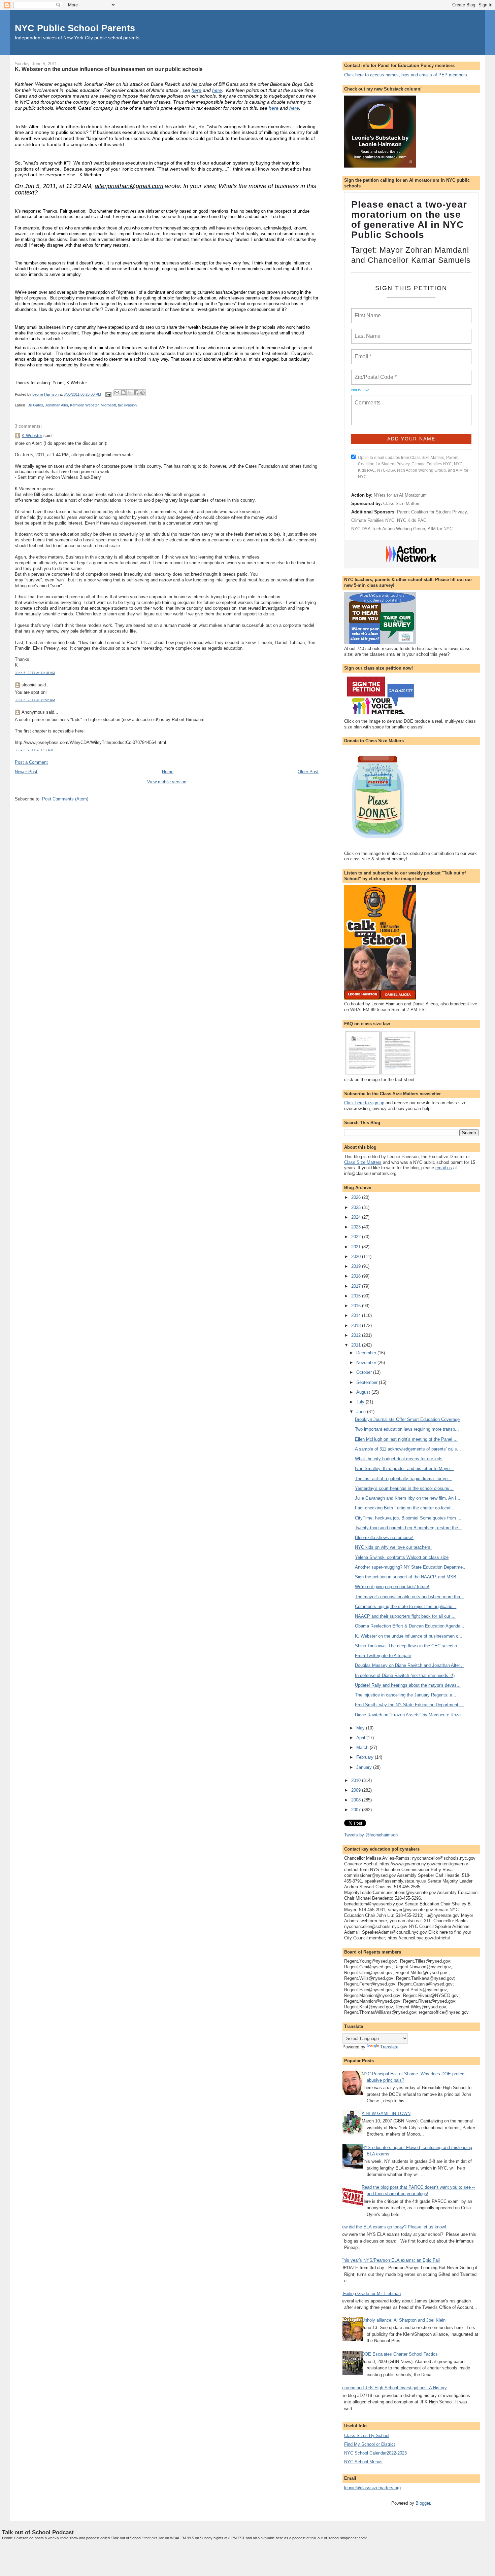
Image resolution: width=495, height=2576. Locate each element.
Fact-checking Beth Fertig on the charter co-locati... (405, 1508)
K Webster (32, 436)
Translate (389, 2047)
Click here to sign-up (364, 1103)
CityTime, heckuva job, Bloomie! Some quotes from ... (408, 1518)
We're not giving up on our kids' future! (392, 1587)
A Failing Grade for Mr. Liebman (370, 2294)
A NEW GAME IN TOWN (386, 2114)
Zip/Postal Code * (374, 373)
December (367, 1353)
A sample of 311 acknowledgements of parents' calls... (408, 1449)
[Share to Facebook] (136, 393)
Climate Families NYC (373, 520)
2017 (357, 1286)
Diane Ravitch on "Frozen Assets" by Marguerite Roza (408, 1715)
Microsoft (108, 405)
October (365, 1372)
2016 (357, 1296)
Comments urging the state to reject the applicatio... (406, 1606)
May (361, 1728)
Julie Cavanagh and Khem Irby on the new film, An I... (408, 1498)
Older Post (308, 772)
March (363, 1747)
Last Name (366, 332)
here (196, 90)
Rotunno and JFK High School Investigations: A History (393, 2388)
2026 (357, 1197)
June (362, 1412)
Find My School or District (370, 2444)
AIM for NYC (440, 529)
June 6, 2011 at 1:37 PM (34, 750)
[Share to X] (130, 393)
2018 (357, 1276)
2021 (357, 1247)
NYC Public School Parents (75, 28)
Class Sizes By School (367, 2436)
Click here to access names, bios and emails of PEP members (406, 75)
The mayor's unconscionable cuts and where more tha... (409, 1597)
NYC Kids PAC (412, 520)
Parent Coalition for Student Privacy (432, 512)
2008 (357, 1800)
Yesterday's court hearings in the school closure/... (404, 1488)
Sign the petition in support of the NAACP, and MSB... (408, 1577)
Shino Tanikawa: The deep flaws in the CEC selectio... (408, 1646)
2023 (357, 1227)
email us (444, 1168)
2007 (357, 1810)
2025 (357, 1207)
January (365, 1767)
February (366, 1757)
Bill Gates (35, 405)
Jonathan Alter (57, 405)
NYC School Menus (363, 2462)
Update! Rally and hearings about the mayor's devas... (408, 1685)
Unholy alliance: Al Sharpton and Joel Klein (404, 2320)
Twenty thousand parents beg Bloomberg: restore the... (408, 1528)
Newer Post (26, 772)
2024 (357, 1217)
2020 (357, 1257)
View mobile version (167, 782)
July (361, 1402)
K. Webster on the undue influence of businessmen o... (409, 1636)
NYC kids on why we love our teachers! (393, 1547)
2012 (357, 1335)
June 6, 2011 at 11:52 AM (35, 700)
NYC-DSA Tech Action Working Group (388, 529)
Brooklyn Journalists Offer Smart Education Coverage (407, 1419)
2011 (357, 1345)
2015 (357, 1306)
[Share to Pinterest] (142, 393)
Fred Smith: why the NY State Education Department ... (409, 1705)
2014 (357, 1315)
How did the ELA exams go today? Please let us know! (393, 2227)
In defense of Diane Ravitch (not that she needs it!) (405, 1675)
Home (168, 772)
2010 (357, 1780)
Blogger (423, 2503)
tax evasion (127, 405)
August (364, 1392)
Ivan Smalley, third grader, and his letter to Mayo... (404, 1469)
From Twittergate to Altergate (383, 1656)
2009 (357, 1790)
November (367, 1363)
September (368, 1382)
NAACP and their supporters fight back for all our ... (405, 1616)
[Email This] (117, 393)
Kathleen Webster (84, 405)
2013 (357, 1326)
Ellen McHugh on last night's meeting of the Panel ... (406, 1439)
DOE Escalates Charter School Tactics (400, 2354)
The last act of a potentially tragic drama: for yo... (403, 1479)
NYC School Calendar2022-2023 (375, 2453)
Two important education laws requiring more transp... (407, 1429)
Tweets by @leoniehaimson (371, 1835)
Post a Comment (31, 762)
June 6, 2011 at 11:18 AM (35, 673)
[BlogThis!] (123, 393)
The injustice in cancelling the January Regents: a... (406, 1695)
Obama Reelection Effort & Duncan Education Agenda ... (410, 1626)
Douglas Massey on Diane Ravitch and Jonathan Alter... (409, 1665)
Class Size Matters (402, 504)
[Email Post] (108, 394)
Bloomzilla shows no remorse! (384, 1537)
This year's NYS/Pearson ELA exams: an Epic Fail (390, 2260)
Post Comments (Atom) (65, 799)
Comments (367, 398)
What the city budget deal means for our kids (399, 1459)
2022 (357, 1237)
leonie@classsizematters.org (372, 2488)
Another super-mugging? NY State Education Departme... (411, 1567)
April (361, 1738)
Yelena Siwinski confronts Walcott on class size (402, 1557)
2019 (357, 1266)
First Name (367, 312)
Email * (362, 353)
